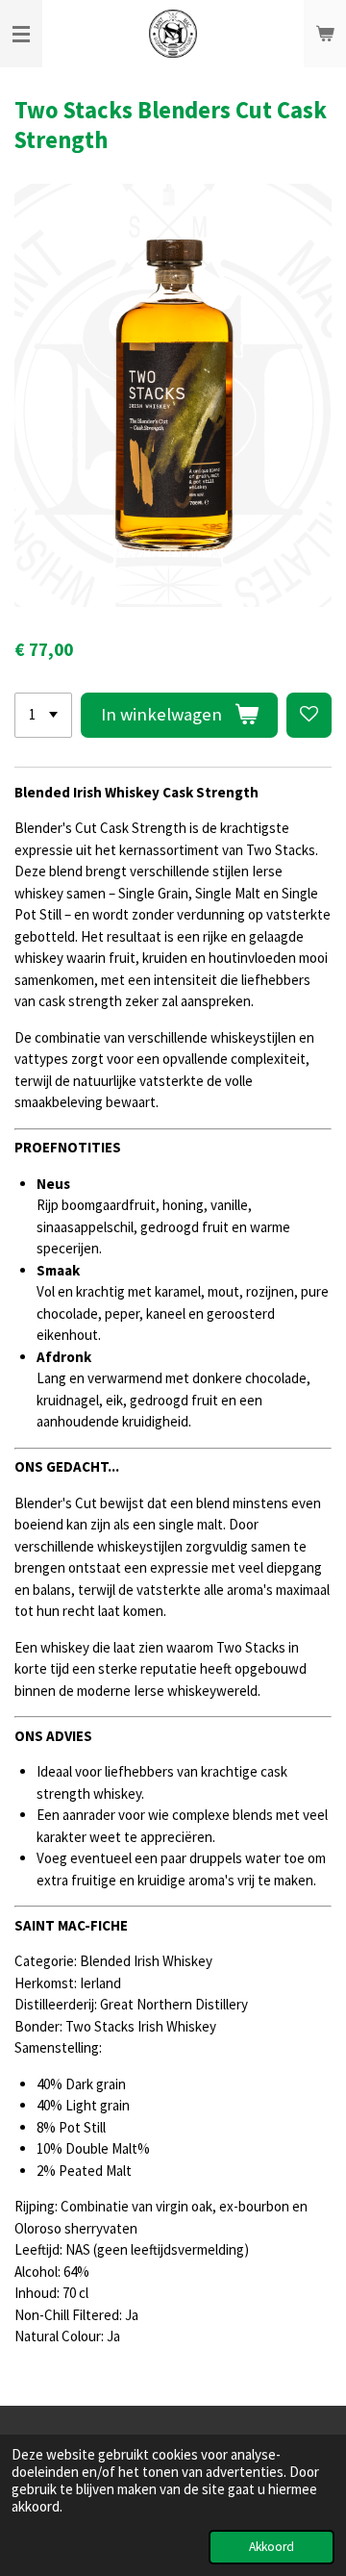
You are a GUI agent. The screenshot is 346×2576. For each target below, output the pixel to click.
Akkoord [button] (272, 2547)
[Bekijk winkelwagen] (325, 34)
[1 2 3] (43, 715)
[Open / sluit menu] (21, 34)
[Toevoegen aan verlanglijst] (309, 715)
